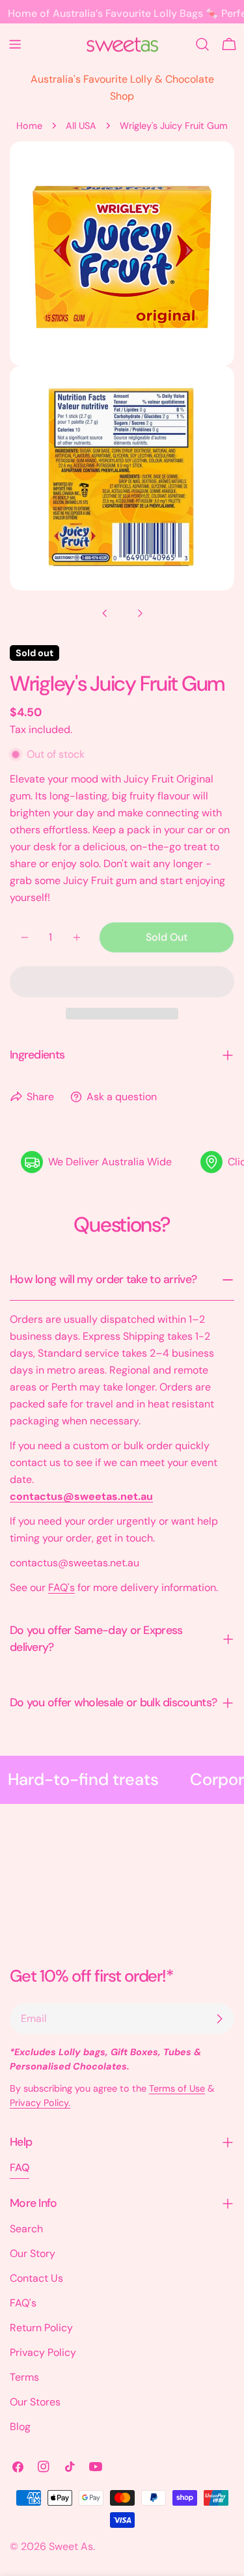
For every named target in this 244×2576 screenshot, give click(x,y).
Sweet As (71, 2546)
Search (26, 2229)
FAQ (20, 2167)
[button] (122, 982)
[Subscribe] (219, 2019)
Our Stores (35, 2402)
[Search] (202, 44)
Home (29, 126)
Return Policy (41, 2328)
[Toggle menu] (15, 44)
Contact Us (36, 2278)
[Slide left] (105, 613)
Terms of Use (177, 2088)
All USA (81, 126)
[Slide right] (140, 613)
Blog (20, 2427)
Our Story (33, 2253)
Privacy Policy (43, 2352)
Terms (24, 2377)
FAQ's (61, 1587)
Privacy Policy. (40, 2103)
